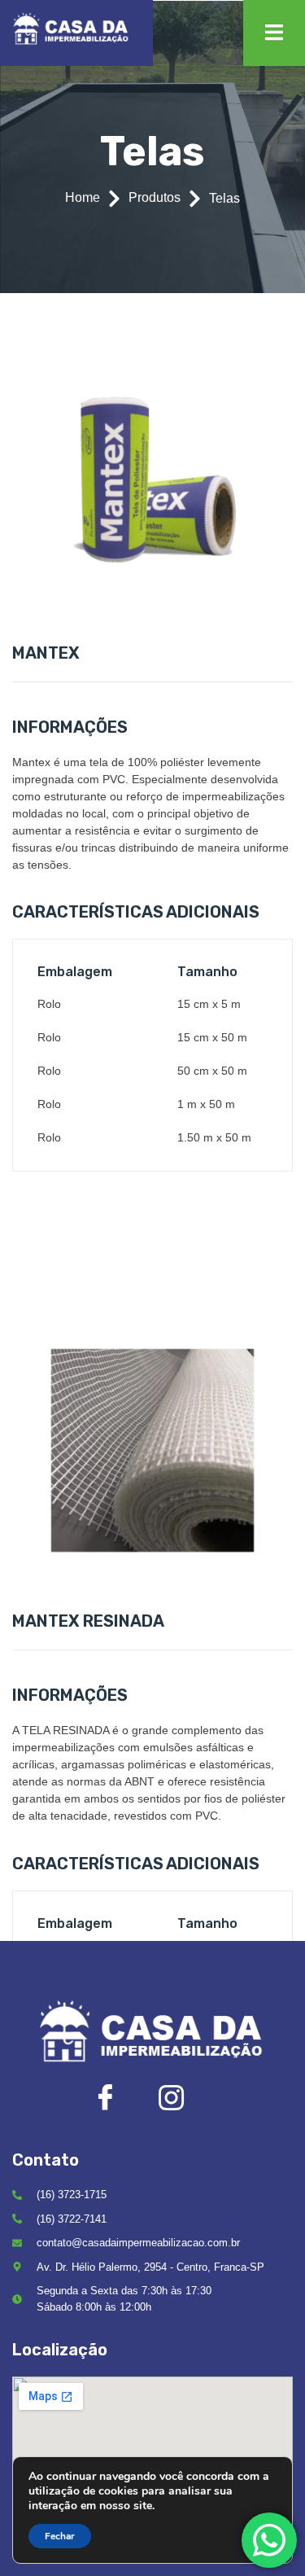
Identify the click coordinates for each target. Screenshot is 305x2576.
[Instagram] (186, 2103)
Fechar (60, 2536)
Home (83, 197)
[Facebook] (120, 2102)
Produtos (155, 197)
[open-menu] (274, 33)
